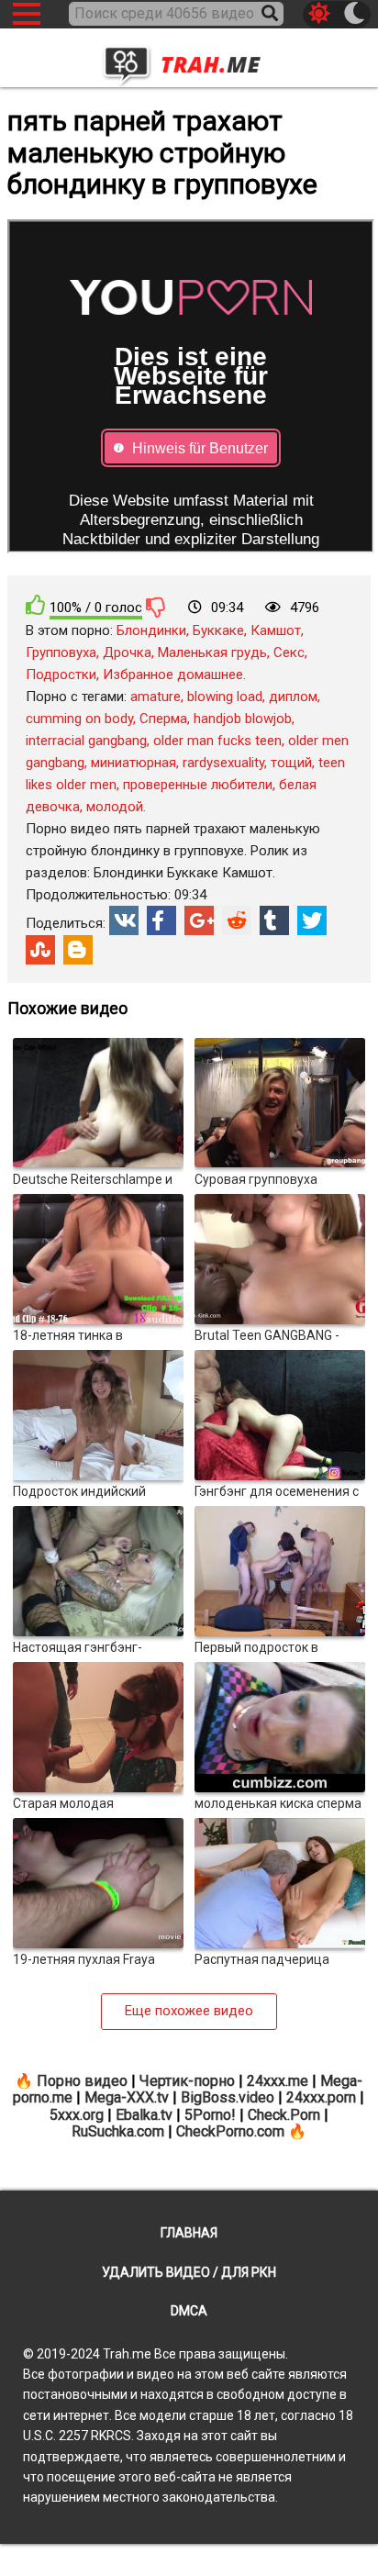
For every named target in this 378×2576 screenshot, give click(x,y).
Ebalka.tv (144, 2115)
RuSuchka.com (118, 2131)
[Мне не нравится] (156, 607)
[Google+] (199, 920)
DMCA (189, 2311)
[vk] (124, 920)
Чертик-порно (187, 2081)
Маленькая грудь (212, 652)
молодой (115, 807)
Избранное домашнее (173, 675)
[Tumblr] (274, 920)
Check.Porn (284, 2115)
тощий (291, 763)
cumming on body (79, 719)
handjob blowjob (243, 719)
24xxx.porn (321, 2097)
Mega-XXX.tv (127, 2097)
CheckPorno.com (230, 2131)
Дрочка (127, 652)
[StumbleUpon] (40, 950)
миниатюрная (133, 763)
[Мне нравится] (36, 605)
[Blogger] (78, 950)
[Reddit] (237, 920)
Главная (189, 2233)
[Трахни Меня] (189, 60)
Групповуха (61, 652)
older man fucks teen (217, 741)
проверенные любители (198, 785)
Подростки (61, 675)
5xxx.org (77, 2115)
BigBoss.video (228, 2097)
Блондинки (151, 630)
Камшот (276, 630)
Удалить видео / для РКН (189, 2272)
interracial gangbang (86, 741)
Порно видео (82, 2081)
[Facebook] (161, 920)
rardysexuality (223, 763)
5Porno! (210, 2115)
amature (156, 697)
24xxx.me (278, 2081)
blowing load (225, 697)
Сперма (163, 719)
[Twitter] (312, 920)
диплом (293, 697)
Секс (289, 652)
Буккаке (218, 630)
